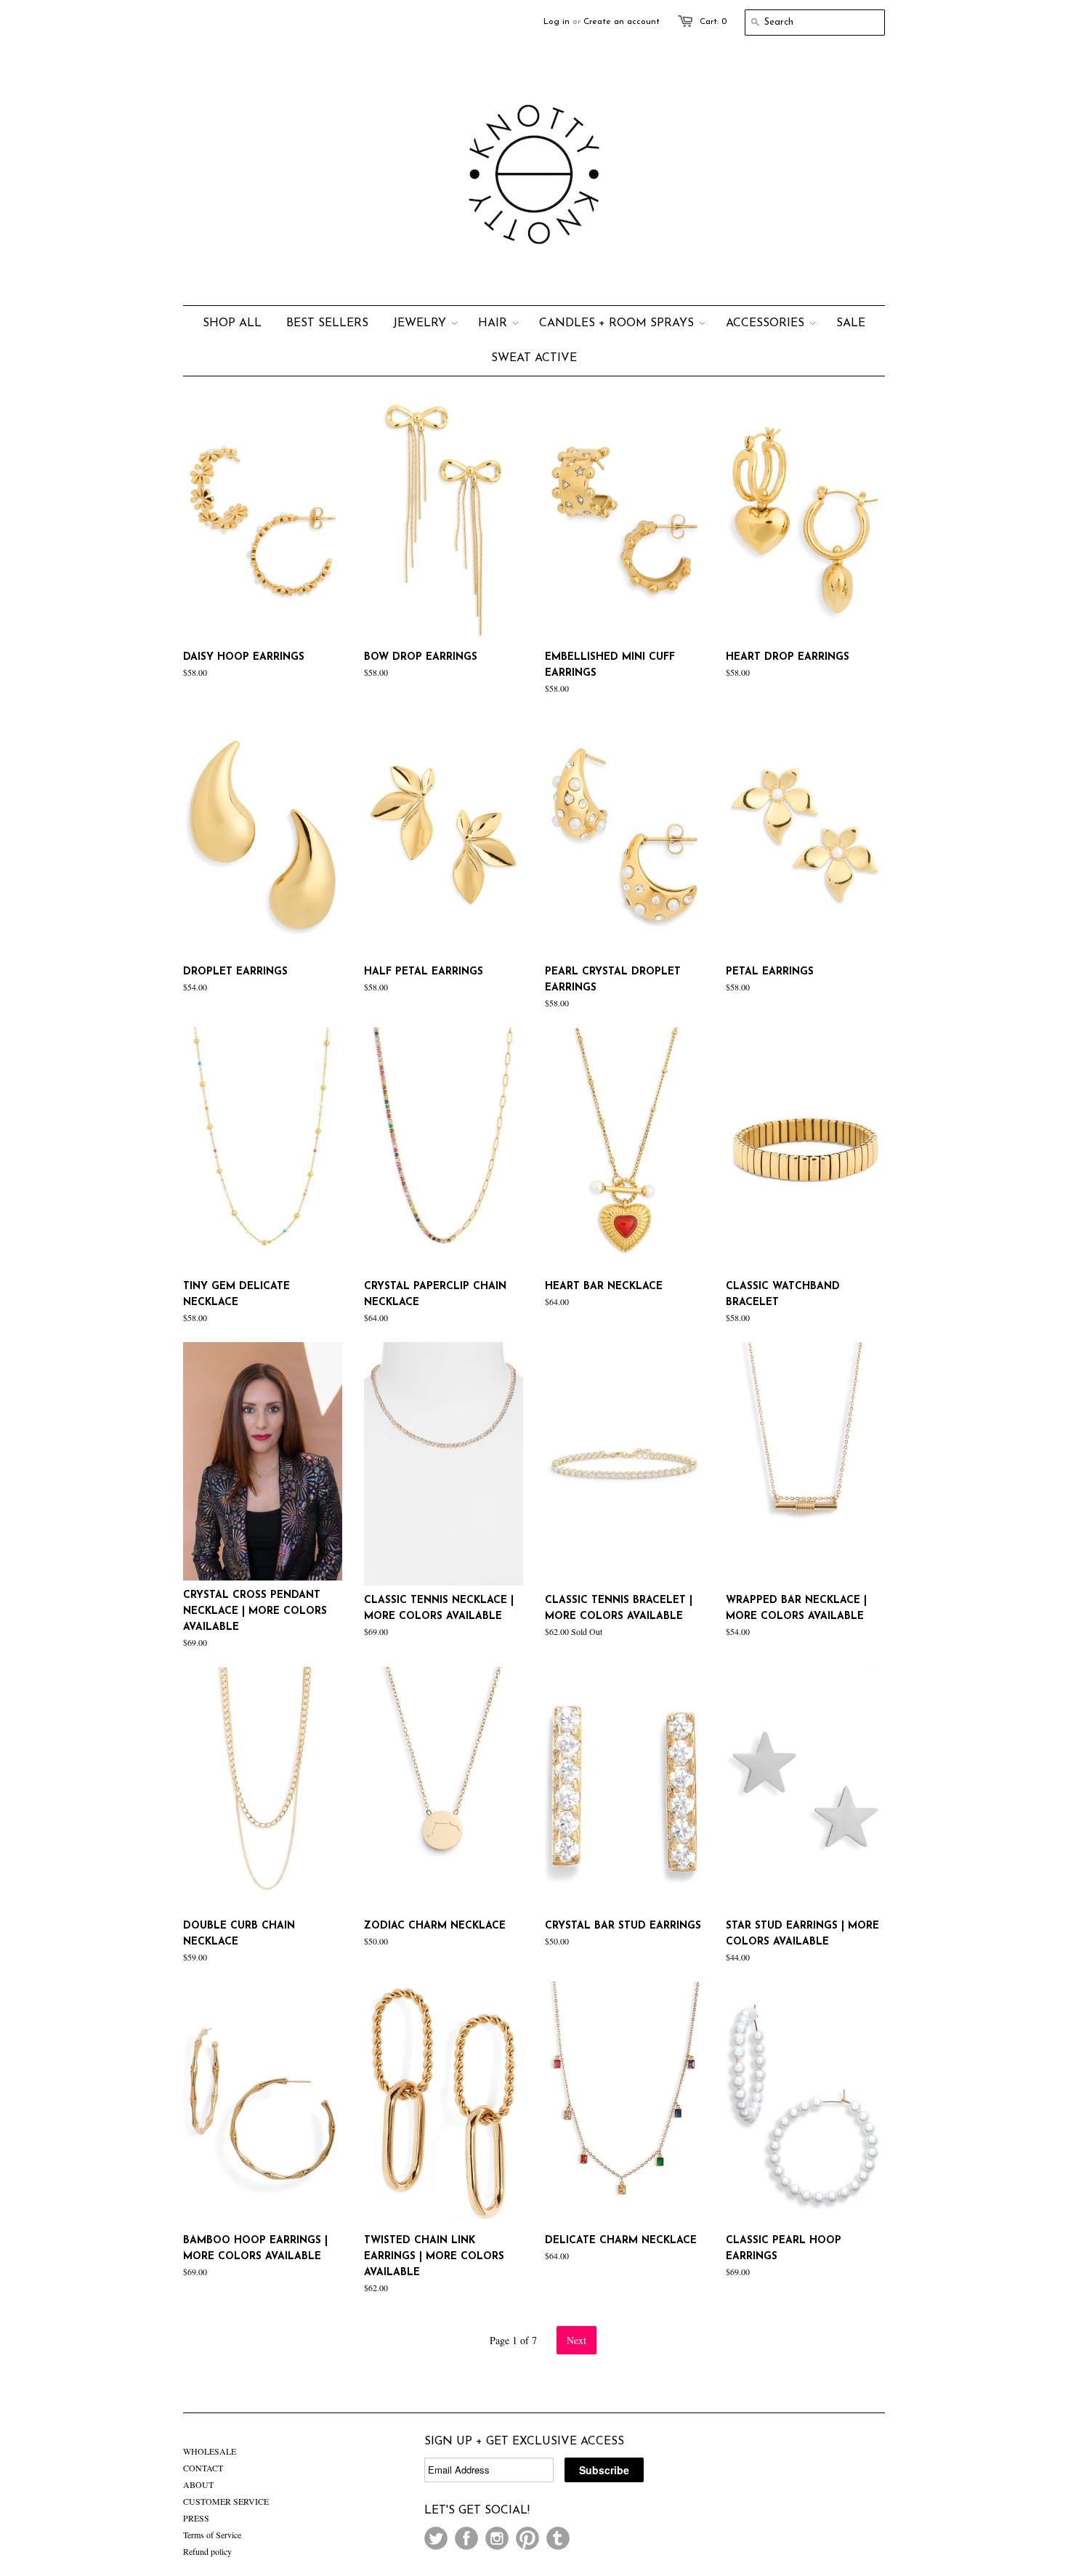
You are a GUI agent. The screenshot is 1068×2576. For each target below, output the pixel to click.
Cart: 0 (713, 22)
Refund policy (207, 2551)
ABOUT (198, 2484)
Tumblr (558, 2538)
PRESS (196, 2518)
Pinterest (527, 2538)
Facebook (466, 2538)
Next (577, 2340)
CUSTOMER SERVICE (226, 2501)
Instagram (497, 2538)
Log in (557, 22)
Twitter (436, 2538)
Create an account (622, 22)
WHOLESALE (210, 2451)
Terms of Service (212, 2535)
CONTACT (203, 2468)
